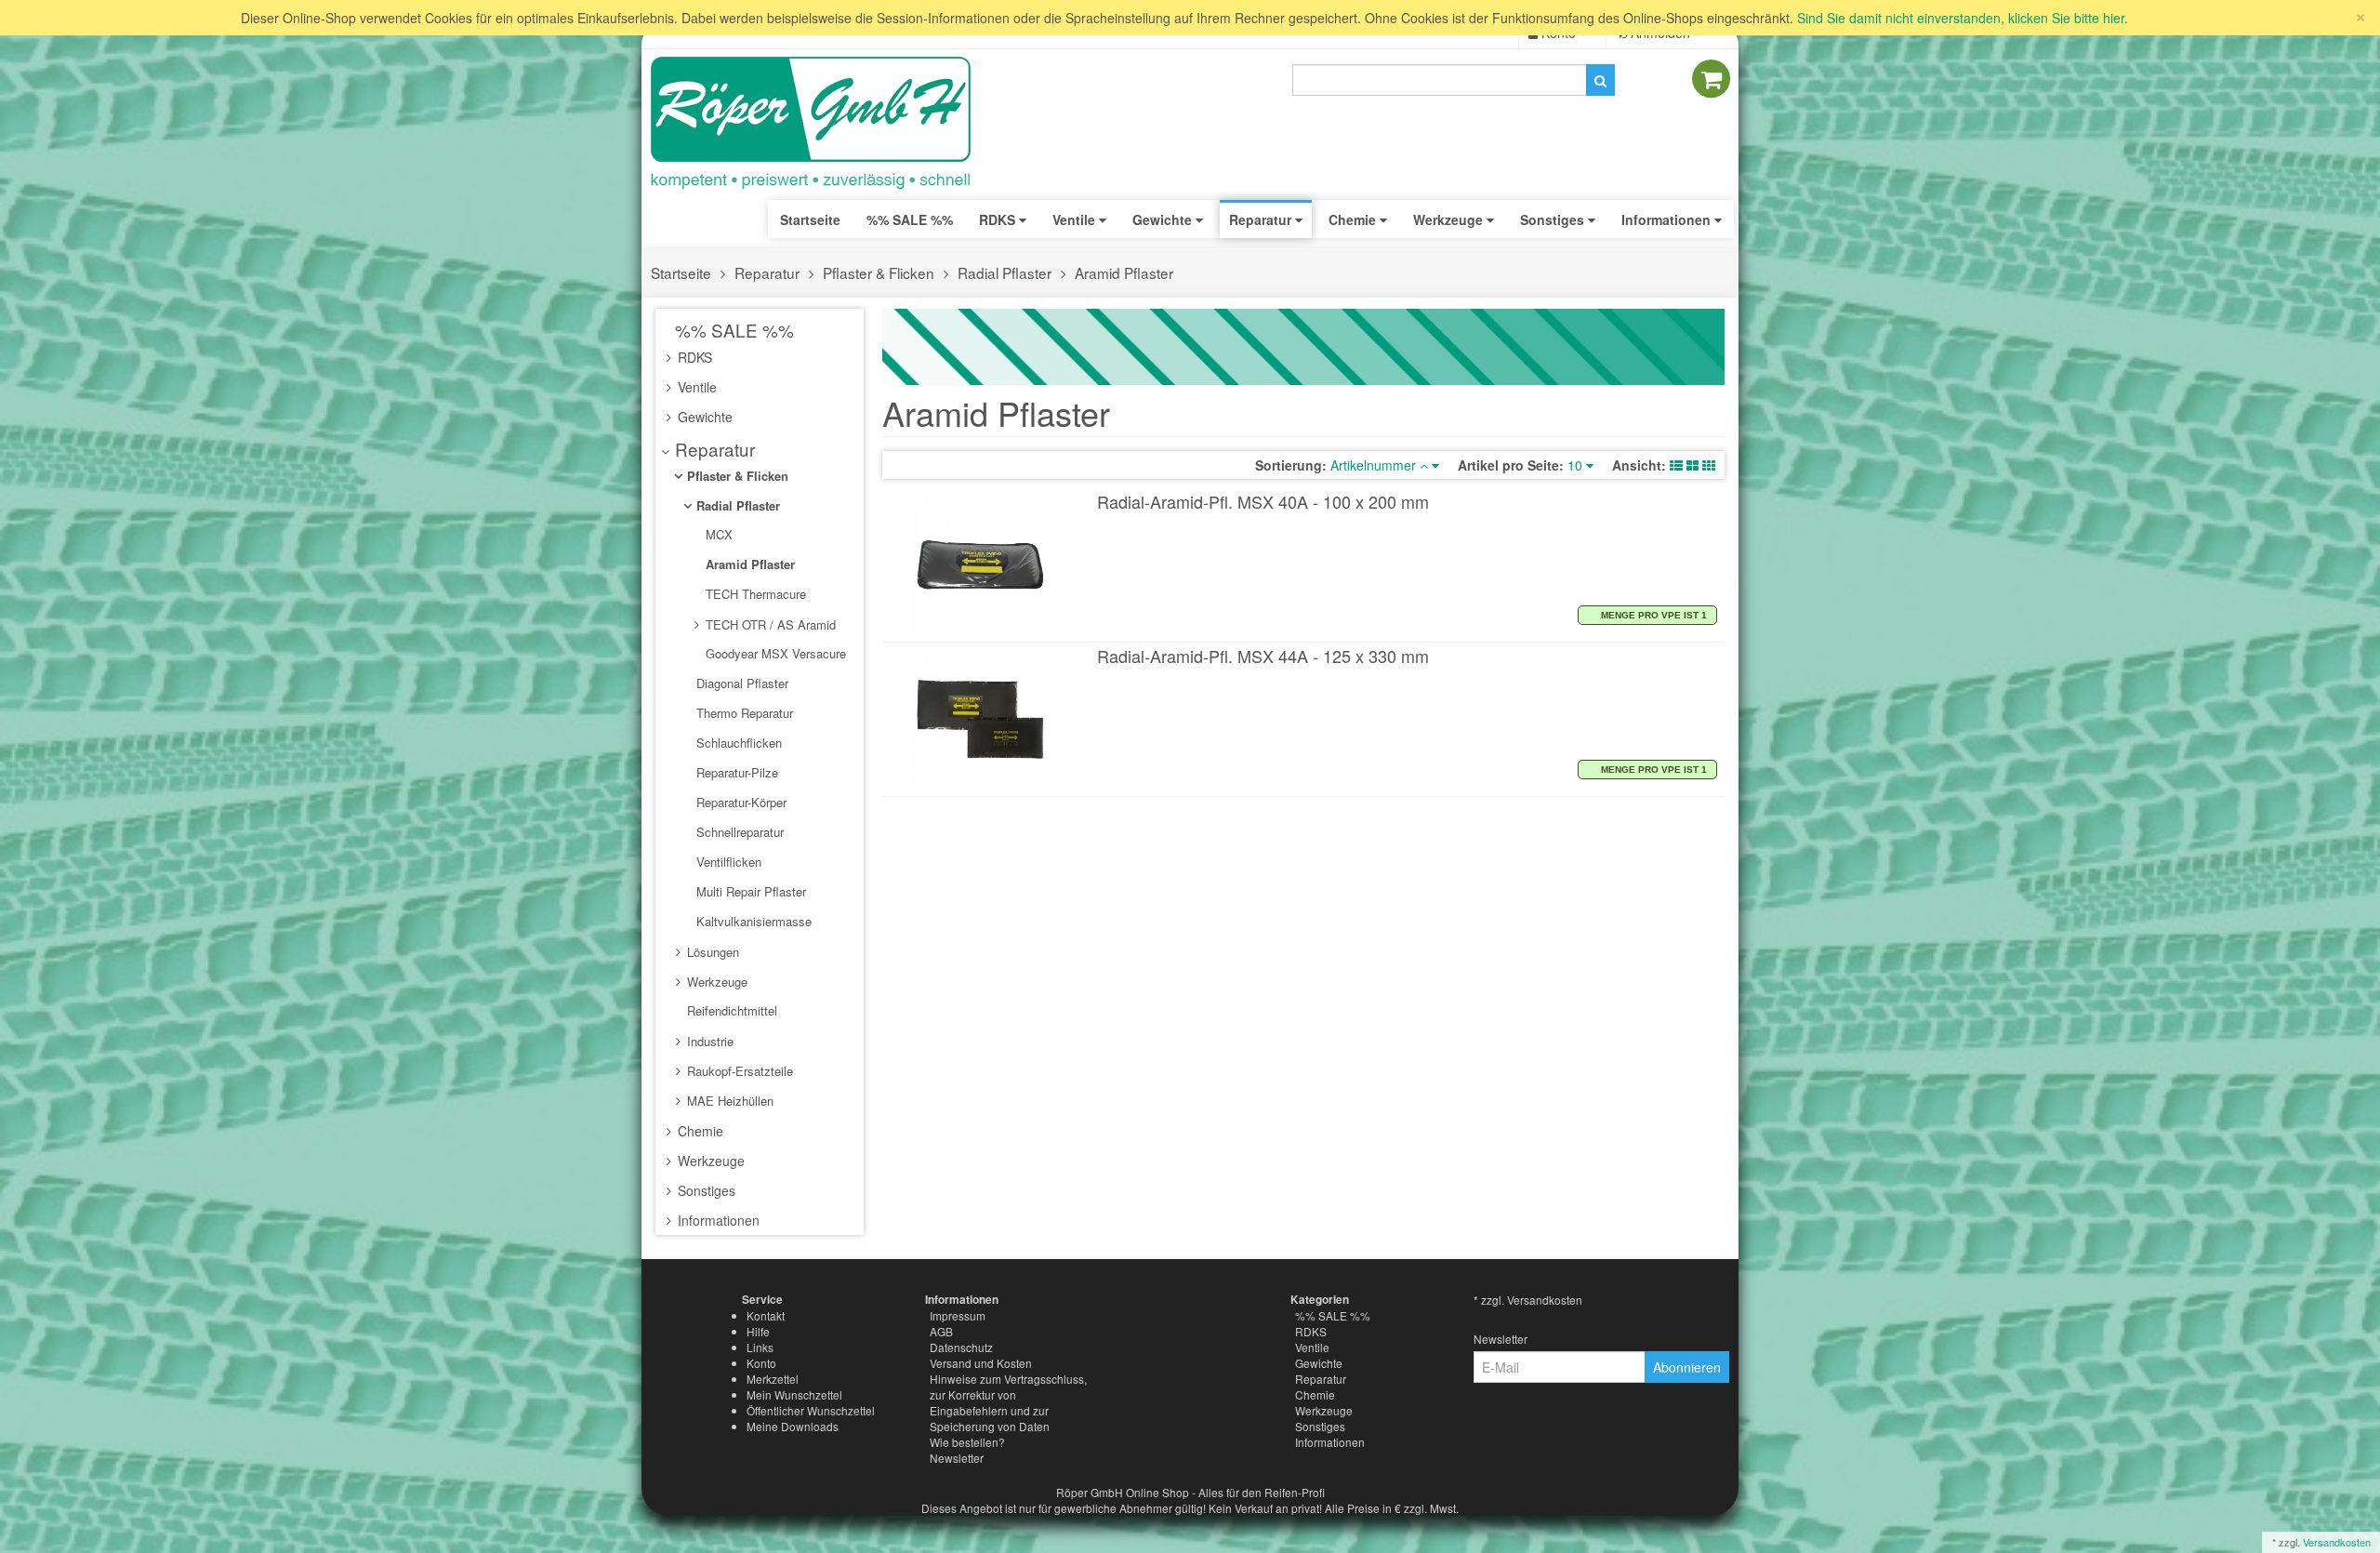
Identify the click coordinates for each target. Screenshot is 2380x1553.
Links (760, 1347)
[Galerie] (1709, 465)
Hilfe (758, 1331)
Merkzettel (773, 1379)
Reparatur (767, 272)
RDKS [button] (999, 219)
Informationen (717, 1220)
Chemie (699, 1131)
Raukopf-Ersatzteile (738, 1071)
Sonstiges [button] (1554, 219)
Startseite (810, 219)
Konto (761, 1363)
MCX (717, 534)
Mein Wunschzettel (794, 1394)
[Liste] (1676, 465)
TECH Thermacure (754, 594)
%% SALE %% (732, 330)
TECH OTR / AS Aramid (769, 624)
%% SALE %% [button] (910, 219)
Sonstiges (705, 1190)
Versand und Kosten (981, 1363)
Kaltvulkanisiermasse (752, 921)
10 (1577, 465)
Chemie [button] (1354, 219)
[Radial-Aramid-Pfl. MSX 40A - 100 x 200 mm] (981, 565)
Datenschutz (961, 1347)
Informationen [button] (1668, 219)
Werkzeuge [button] (1450, 219)
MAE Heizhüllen (728, 1101)
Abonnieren (1687, 1367)
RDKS (693, 357)
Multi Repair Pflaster (749, 891)
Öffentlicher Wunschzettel (811, 1410)
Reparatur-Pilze (735, 772)
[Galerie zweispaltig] (1692, 465)
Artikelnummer (1375, 465)
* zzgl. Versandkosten (1528, 1300)
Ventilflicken (727, 862)
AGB (941, 1331)
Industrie (708, 1041)
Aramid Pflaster (1124, 272)
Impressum (958, 1315)
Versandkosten (2337, 1542)
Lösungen (711, 952)
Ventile (695, 387)
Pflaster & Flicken (879, 272)
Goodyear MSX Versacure (774, 653)
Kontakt (766, 1315)
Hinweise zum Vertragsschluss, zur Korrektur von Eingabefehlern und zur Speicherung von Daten (1008, 1402)
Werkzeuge (715, 982)
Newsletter (957, 1458)
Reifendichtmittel (730, 1010)
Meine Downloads (793, 1426)
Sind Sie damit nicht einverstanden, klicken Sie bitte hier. (1963, 18)
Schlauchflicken (737, 743)
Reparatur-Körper (740, 802)
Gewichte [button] (1164, 219)
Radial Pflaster (1005, 272)
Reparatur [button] (1262, 219)
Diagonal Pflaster (740, 683)
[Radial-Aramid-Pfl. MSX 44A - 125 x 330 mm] (981, 719)
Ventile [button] (1076, 219)
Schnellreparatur (738, 832)
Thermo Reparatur (743, 713)
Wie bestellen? (967, 1442)
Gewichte (703, 417)
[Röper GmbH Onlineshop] (823, 124)
